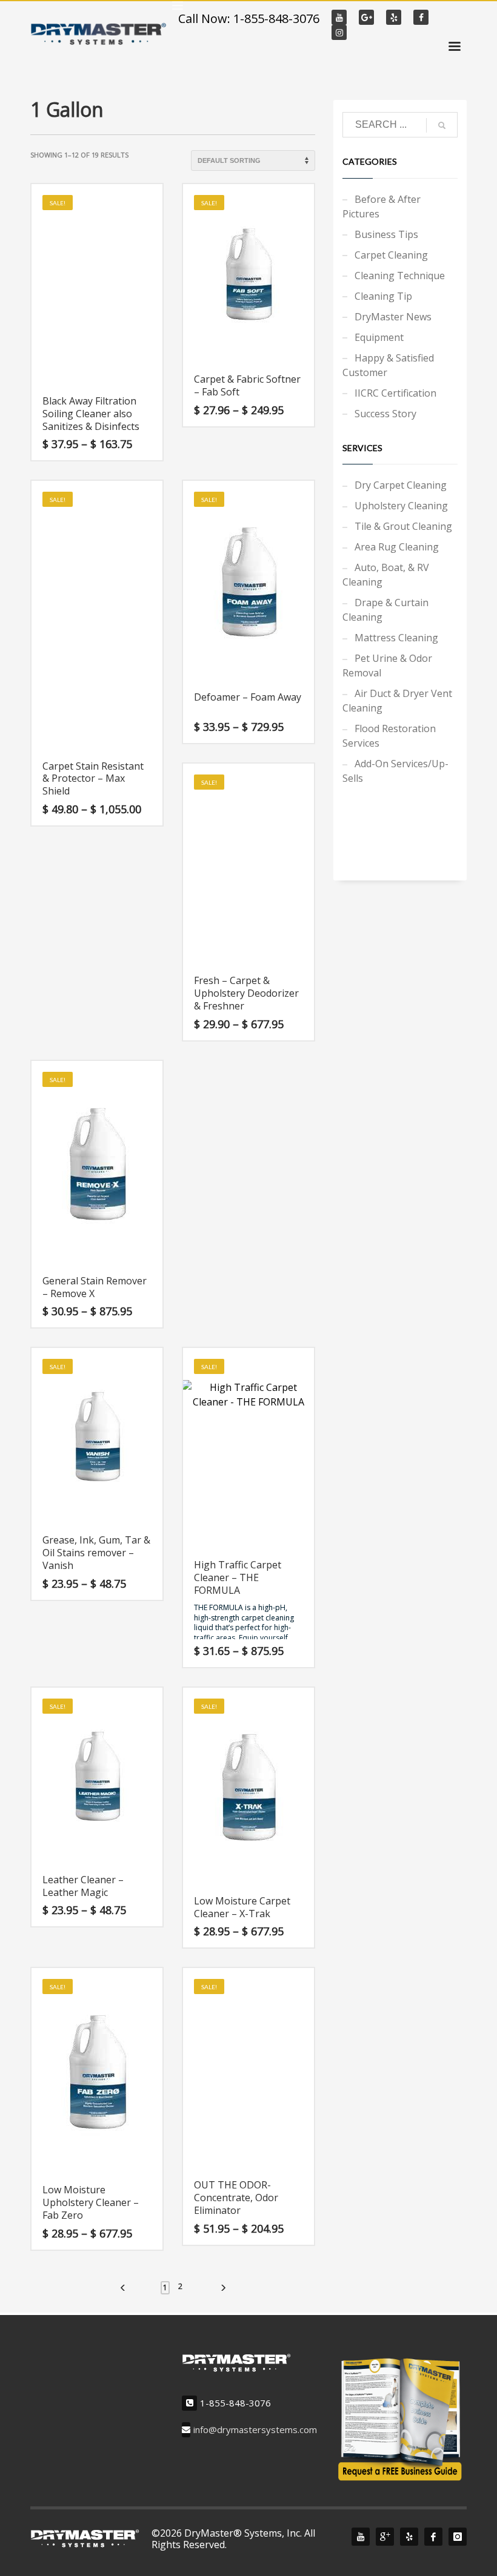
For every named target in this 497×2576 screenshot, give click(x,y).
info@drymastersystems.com (255, 2430)
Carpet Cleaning (391, 255)
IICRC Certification (395, 393)
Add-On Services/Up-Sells (395, 771)
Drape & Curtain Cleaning (385, 610)
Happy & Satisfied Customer (388, 365)
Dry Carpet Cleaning (401, 485)
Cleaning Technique (400, 276)
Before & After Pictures (382, 206)
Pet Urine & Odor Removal (387, 665)
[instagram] (458, 2537)
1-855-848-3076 (235, 2403)
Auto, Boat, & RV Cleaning (386, 575)
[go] (442, 125)
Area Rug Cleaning (397, 547)
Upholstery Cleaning (401, 506)
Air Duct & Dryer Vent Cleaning (397, 701)
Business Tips (386, 234)
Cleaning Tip (383, 296)
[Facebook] (433, 2537)
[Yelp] (409, 2537)
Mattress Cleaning (396, 638)
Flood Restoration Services (389, 736)
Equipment (379, 337)
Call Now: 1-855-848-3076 (249, 18)
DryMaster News (393, 317)
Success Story (385, 414)
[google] (385, 2537)
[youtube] (361, 2537)
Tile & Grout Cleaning (403, 526)
